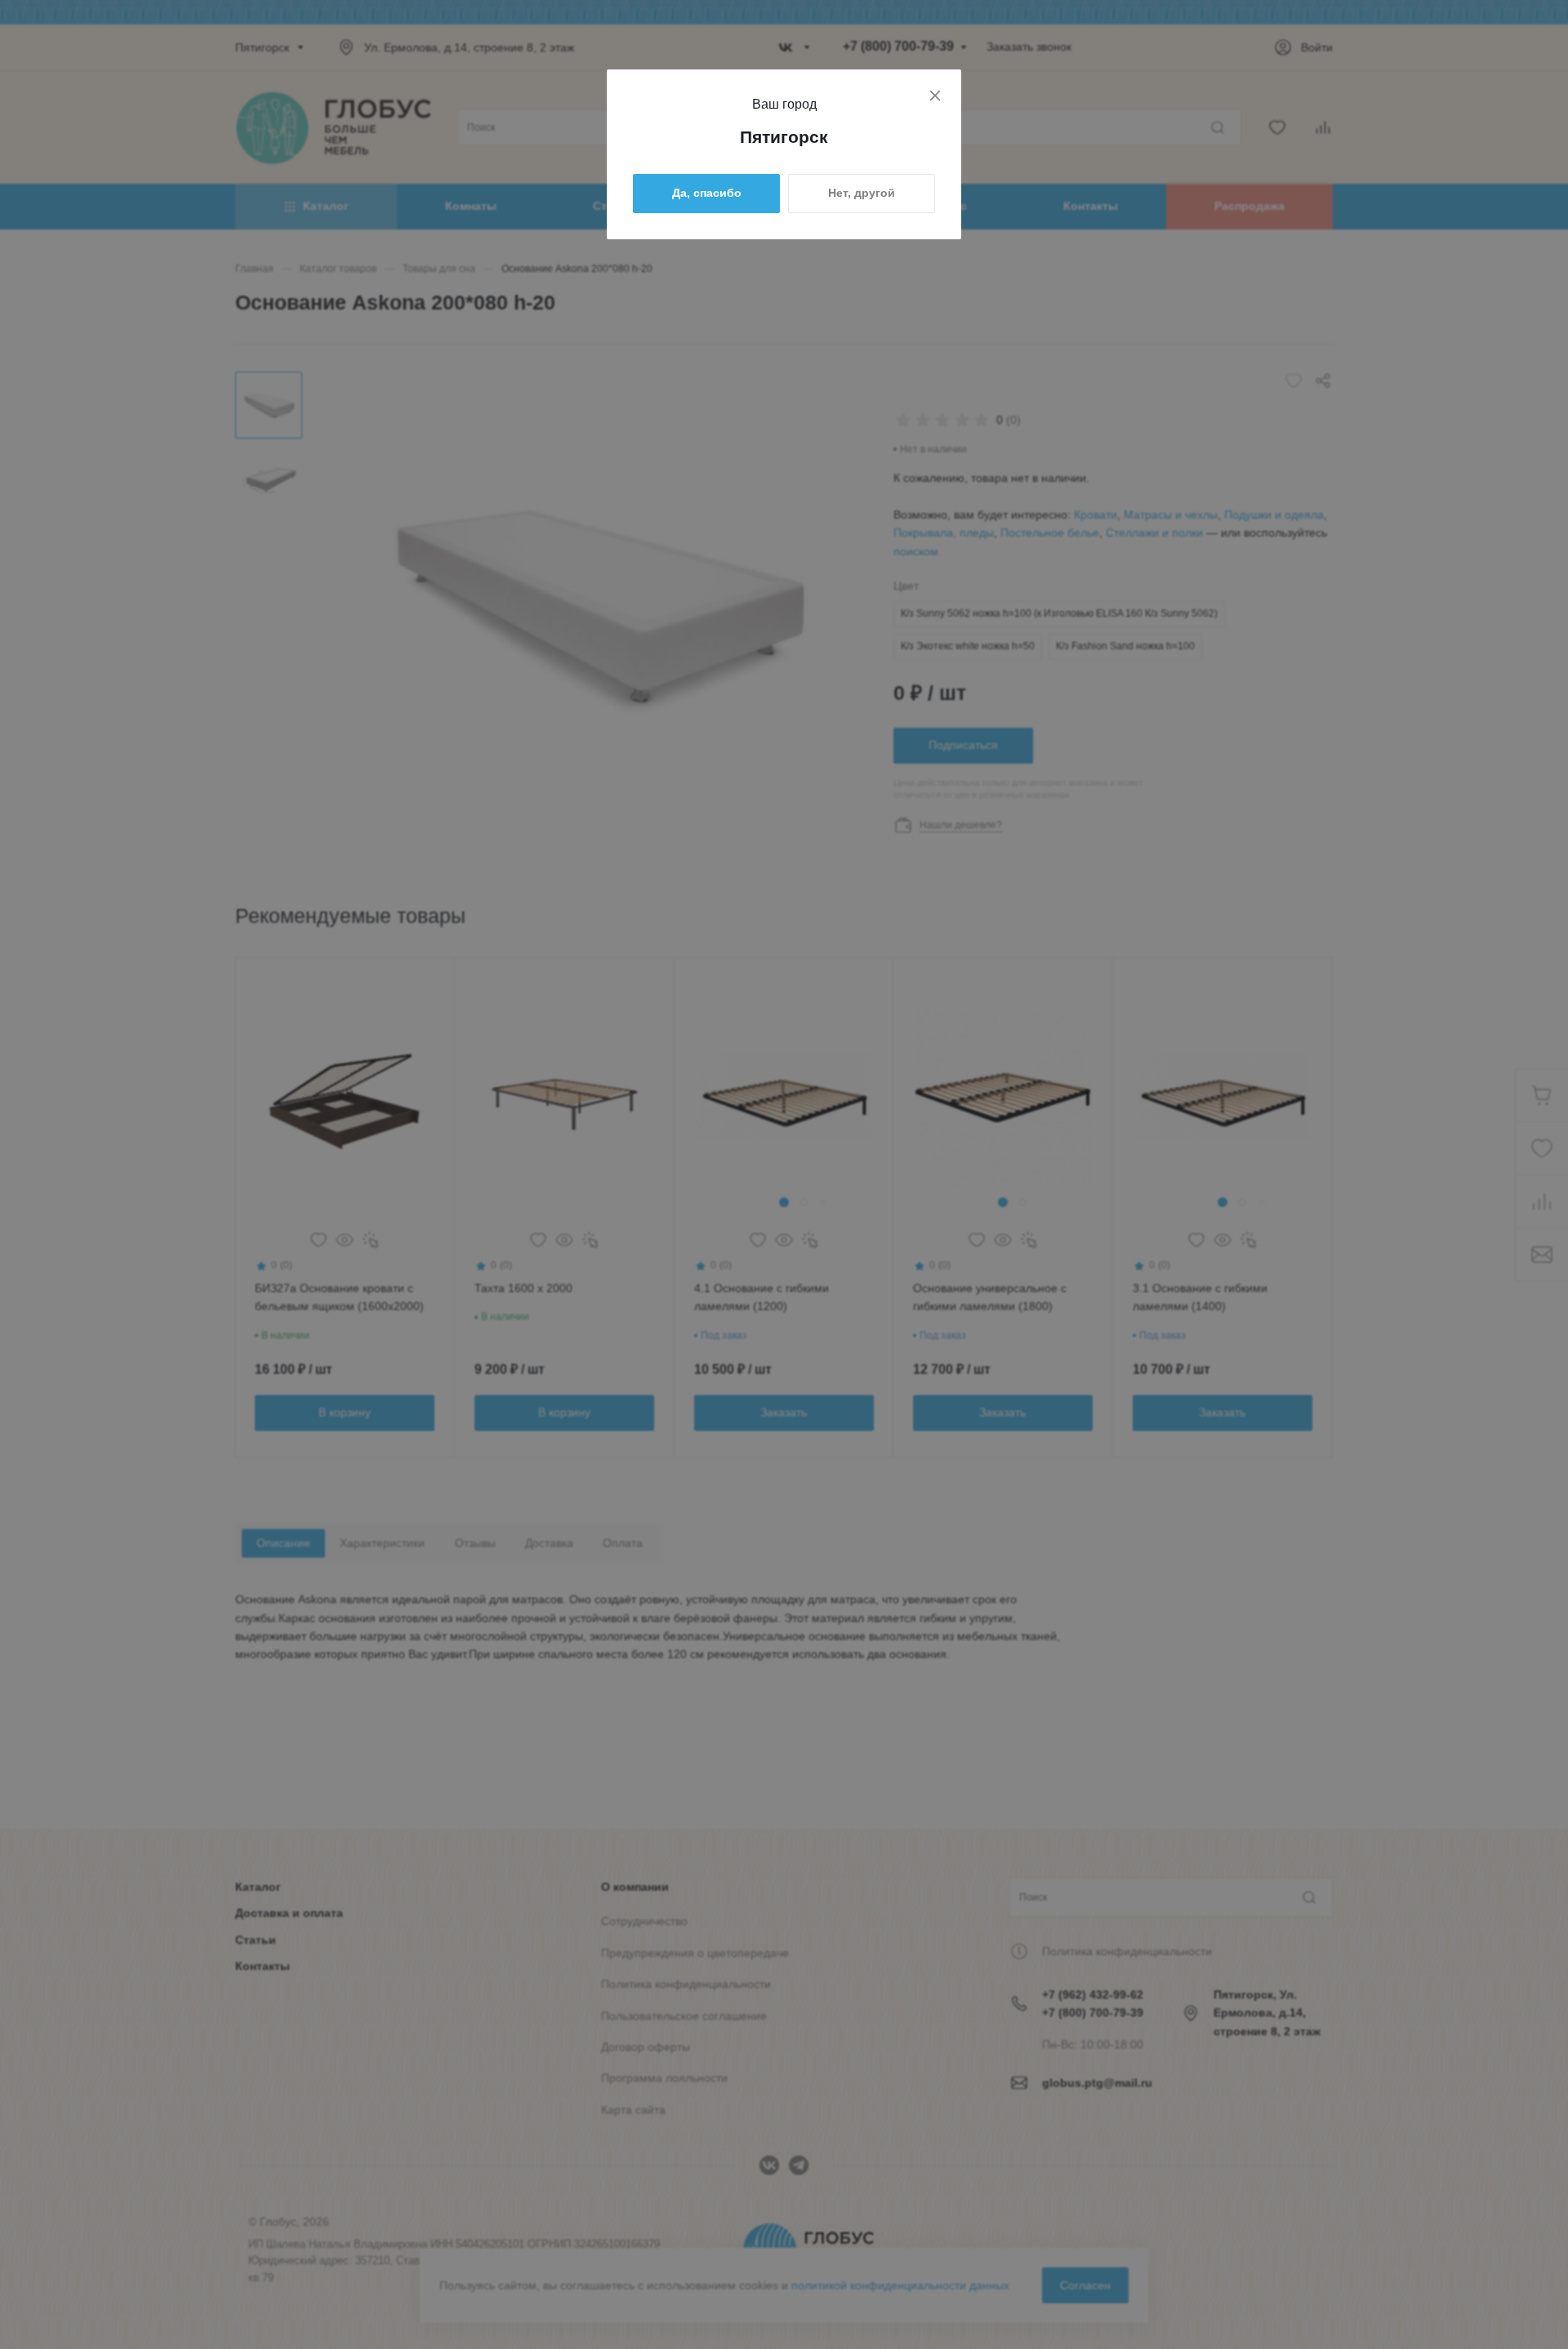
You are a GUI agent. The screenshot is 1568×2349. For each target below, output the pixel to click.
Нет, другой (862, 193)
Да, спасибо (707, 193)
